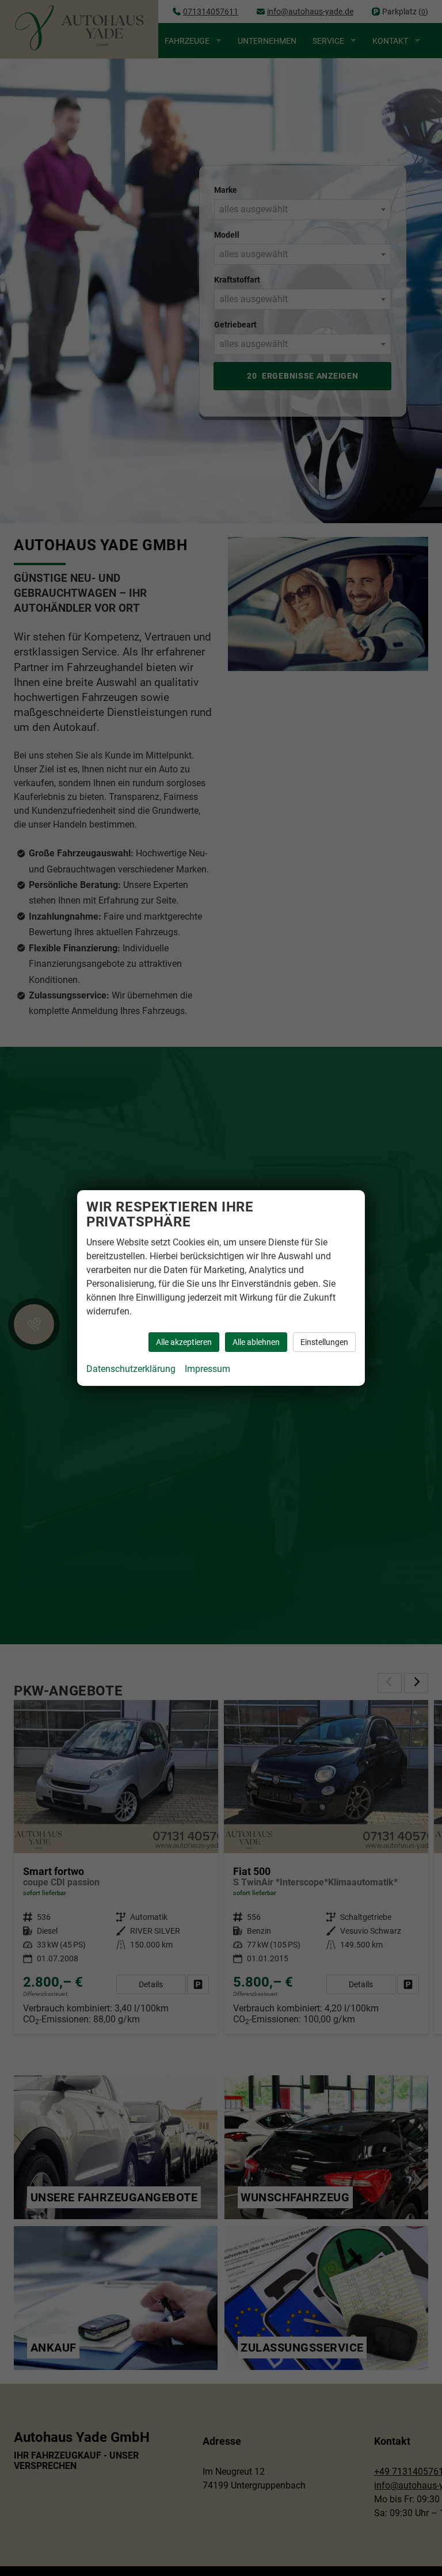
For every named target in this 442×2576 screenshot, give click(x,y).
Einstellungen (324, 1342)
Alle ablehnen (256, 1342)
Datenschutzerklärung (131, 1369)
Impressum (207, 1369)
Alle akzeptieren (184, 1342)
